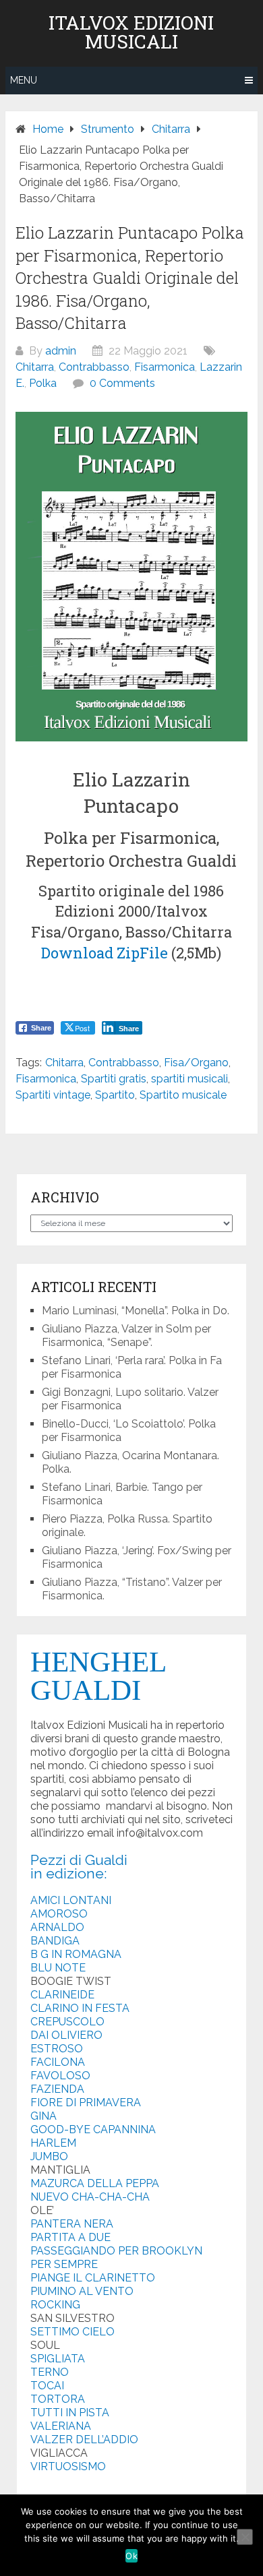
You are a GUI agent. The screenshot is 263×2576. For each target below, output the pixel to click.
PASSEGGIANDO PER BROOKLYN (116, 2251)
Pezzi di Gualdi (79, 1860)
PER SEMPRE (64, 2264)
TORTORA (58, 2399)
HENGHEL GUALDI (98, 1676)
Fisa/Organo (196, 1063)
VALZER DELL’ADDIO (84, 2440)
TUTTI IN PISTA (70, 2413)
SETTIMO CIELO (72, 2332)
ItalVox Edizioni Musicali (131, 32)
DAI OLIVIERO (66, 2035)
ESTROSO (57, 2049)
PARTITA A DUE (70, 2237)
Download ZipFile (105, 953)
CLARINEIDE (62, 1995)
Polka (43, 383)
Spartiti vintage (53, 1095)
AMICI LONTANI (71, 1900)
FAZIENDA (57, 2089)
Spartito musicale (183, 1095)
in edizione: (69, 1873)
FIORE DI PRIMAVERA (86, 2103)
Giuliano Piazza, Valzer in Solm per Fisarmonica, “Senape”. (126, 1336)
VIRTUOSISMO (68, 2466)
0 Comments (122, 383)
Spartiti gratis (114, 1079)
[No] (245, 2537)
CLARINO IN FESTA (80, 2008)
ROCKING (55, 2305)
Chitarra (35, 367)
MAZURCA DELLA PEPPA (95, 2183)
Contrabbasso (94, 367)
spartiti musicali (189, 1079)
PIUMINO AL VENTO (82, 2291)
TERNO (50, 2372)
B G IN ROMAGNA (76, 1954)
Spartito (115, 1095)
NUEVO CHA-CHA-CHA (90, 2197)
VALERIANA (61, 2426)
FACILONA (58, 2062)
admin (61, 351)
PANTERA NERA (72, 2224)
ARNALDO (57, 1927)
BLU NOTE (58, 1968)
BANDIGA (55, 1941)
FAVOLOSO (60, 2076)
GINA (43, 2116)
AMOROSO (59, 1914)
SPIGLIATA (58, 2359)
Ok (131, 2556)
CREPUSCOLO (67, 2022)
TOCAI (47, 2386)
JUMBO (49, 2156)
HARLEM (53, 2143)
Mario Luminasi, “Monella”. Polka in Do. (136, 1311)
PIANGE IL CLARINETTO (93, 2278)
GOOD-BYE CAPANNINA (93, 2129)
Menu (24, 80)
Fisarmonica (165, 367)
